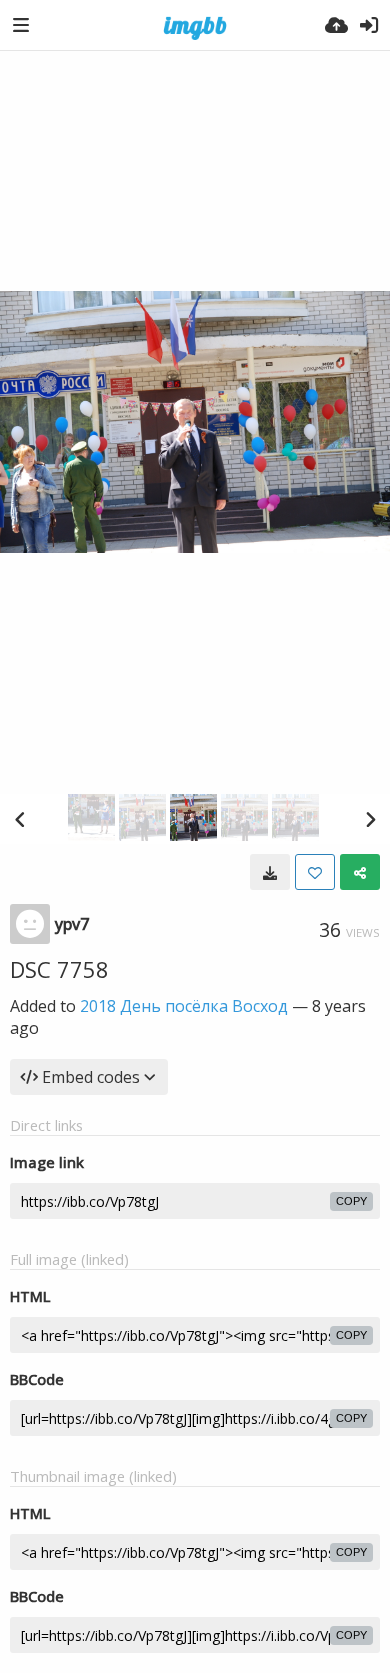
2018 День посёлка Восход (184, 1006)
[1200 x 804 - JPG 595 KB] (270, 872)
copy (351, 1201)
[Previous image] (20, 819)
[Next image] (370, 819)
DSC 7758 (59, 969)
